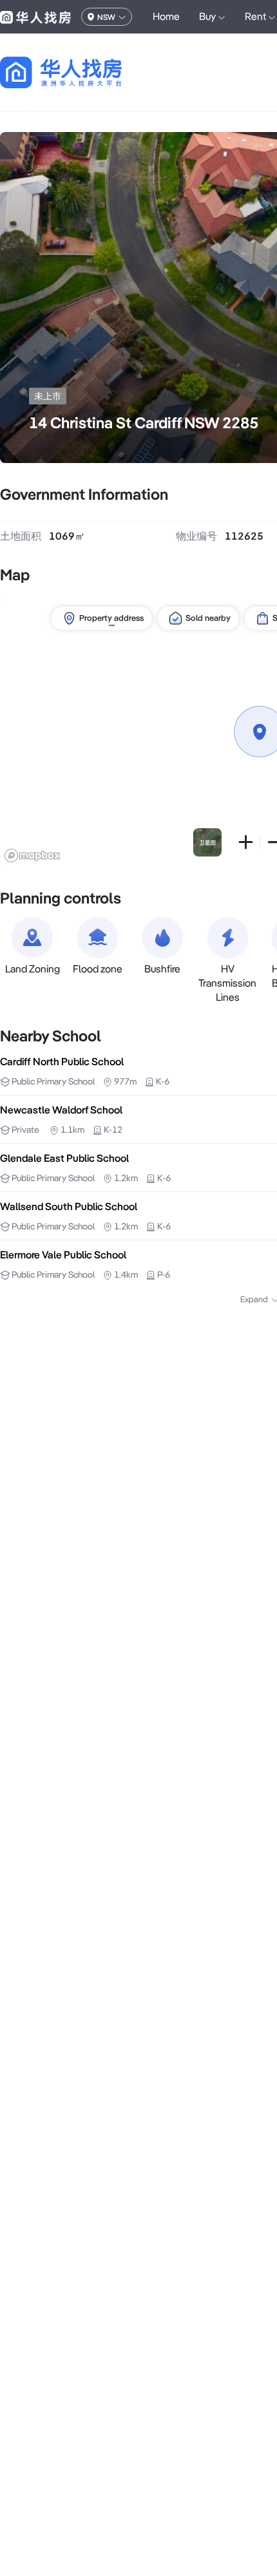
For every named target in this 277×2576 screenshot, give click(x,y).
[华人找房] (35, 17)
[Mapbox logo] (32, 856)
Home (166, 16)
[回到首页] (83, 72)
